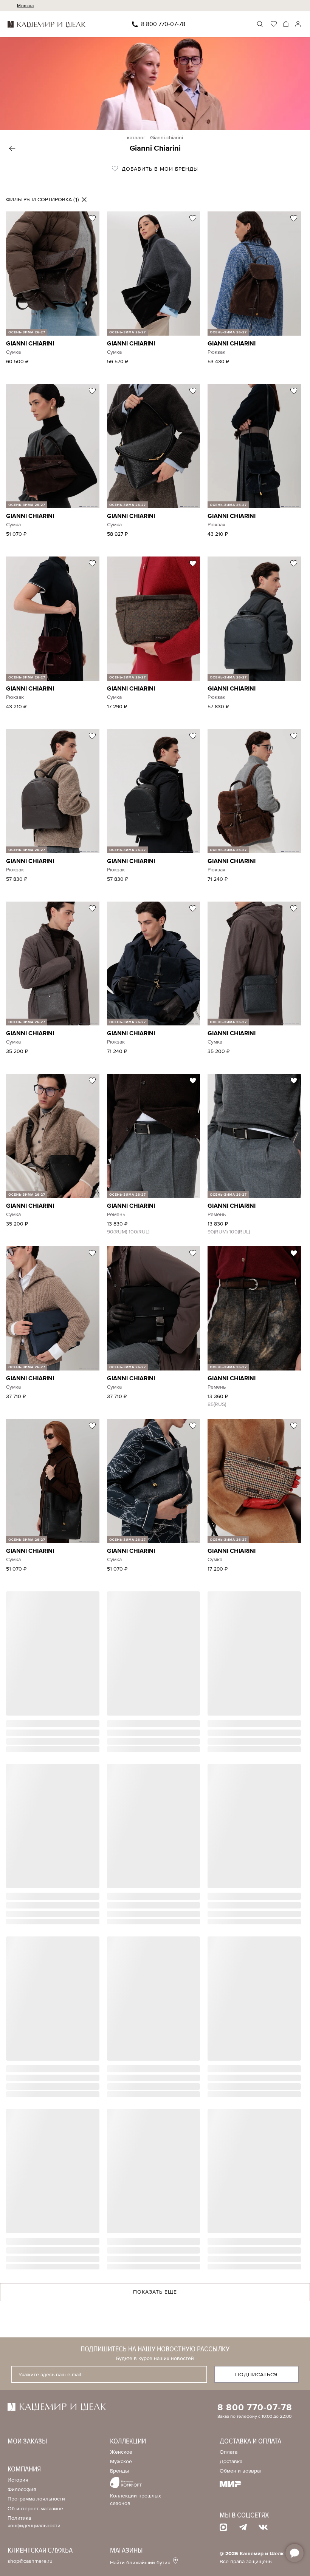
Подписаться (257, 2375)
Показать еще (155, 2292)
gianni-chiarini (167, 138)
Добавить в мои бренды (159, 169)
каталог (136, 138)
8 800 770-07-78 (163, 24)
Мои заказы (27, 2441)
